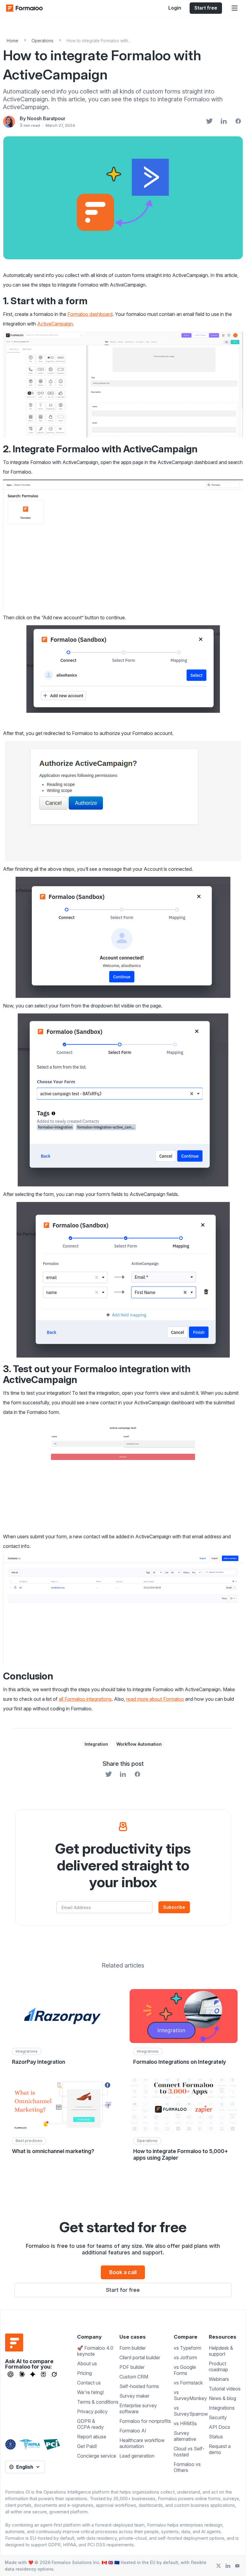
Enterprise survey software (138, 2408)
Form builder (133, 2348)
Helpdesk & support (221, 2351)
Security (218, 2417)
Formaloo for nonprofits (145, 2421)
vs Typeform (187, 2348)
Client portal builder (140, 2357)
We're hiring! (90, 2392)
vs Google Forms (185, 2370)
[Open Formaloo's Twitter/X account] (219, 2566)
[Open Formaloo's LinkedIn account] (228, 2566)
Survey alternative (185, 2436)
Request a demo (220, 2449)
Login (175, 8)
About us (87, 2363)
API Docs (219, 2427)
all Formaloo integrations (85, 1699)
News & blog (222, 2398)
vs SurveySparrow (191, 2411)
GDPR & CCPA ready (90, 2424)
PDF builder (132, 2367)
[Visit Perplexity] (43, 2374)
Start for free (123, 2290)
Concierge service (97, 2456)
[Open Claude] (22, 2374)
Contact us (89, 2383)
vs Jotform (185, 2357)
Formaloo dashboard (90, 314)
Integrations (222, 2408)
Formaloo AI (133, 2431)
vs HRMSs (185, 2423)
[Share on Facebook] (238, 122)
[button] (235, 8)
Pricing (84, 2373)
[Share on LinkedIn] (224, 122)
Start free (206, 8)
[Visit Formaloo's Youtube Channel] (237, 2566)
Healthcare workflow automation (142, 2443)
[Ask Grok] (54, 2374)
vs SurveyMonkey (190, 2395)
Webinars (219, 2379)
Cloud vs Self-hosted (189, 2452)
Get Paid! (87, 2446)
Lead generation (137, 2456)
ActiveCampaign (55, 324)
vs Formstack (188, 2383)
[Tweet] (209, 122)
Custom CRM (134, 2377)
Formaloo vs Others (187, 2467)
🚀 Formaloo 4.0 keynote (95, 2351)
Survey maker (134, 2396)
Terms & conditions (98, 2402)
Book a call (123, 2272)
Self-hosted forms (139, 2386)
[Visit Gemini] (33, 2374)
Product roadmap (218, 2366)
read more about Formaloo (155, 1699)
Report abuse (92, 2437)
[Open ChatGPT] (10, 2374)
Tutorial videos (225, 2389)
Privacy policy (92, 2411)
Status (216, 2437)
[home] (30, 8)
